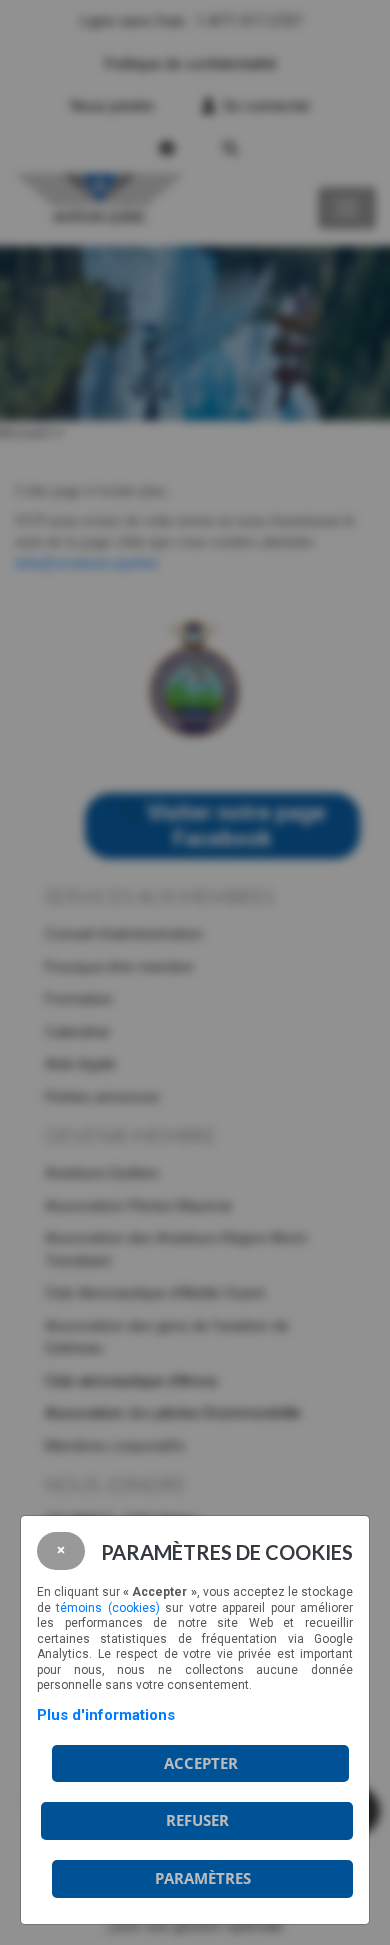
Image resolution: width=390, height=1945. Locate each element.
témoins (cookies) (107, 1608)
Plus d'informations (106, 1715)
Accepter (201, 1763)
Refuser (197, 1820)
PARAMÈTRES (203, 1878)
